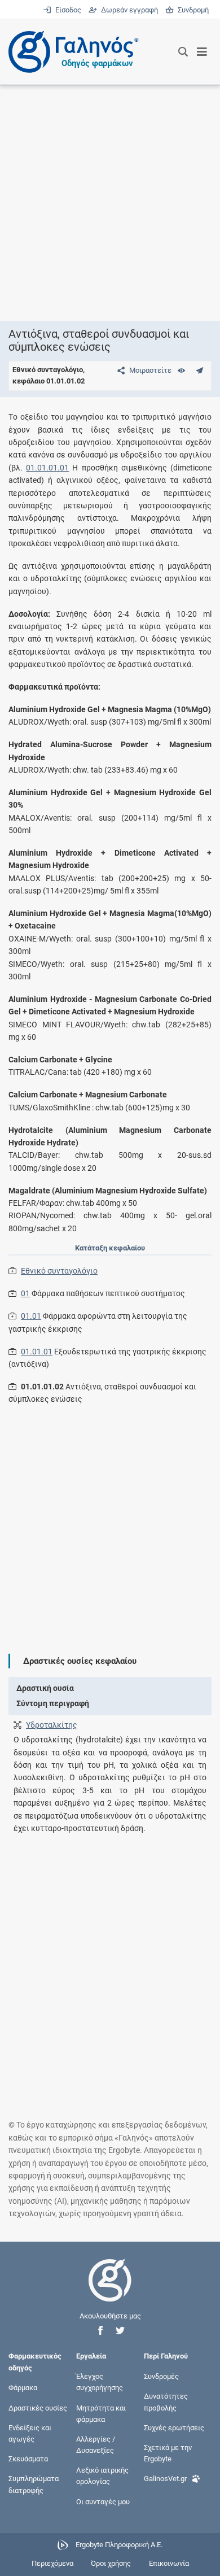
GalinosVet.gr (165, 2479)
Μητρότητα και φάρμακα (101, 2413)
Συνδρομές (161, 2376)
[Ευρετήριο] (181, 370)
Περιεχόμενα (52, 2563)
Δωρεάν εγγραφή (128, 10)
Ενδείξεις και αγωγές (30, 2433)
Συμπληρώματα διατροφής (34, 2484)
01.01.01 (37, 1352)
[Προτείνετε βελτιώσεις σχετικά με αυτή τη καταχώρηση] (199, 370)
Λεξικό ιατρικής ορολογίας (102, 2476)
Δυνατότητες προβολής (166, 2402)
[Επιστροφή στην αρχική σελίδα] (110, 2290)
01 (25, 1293)
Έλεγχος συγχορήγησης (100, 2382)
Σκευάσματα (28, 2459)
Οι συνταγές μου (103, 2501)
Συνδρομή (191, 10)
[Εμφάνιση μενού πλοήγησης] (202, 52)
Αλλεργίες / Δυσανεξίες (96, 2444)
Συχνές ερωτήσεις (174, 2427)
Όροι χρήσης (111, 2563)
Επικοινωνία (169, 2563)
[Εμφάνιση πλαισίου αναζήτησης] (183, 52)
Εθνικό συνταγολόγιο (59, 1271)
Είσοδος (67, 10)
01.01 (31, 1316)
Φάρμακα (23, 2388)
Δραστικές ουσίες (38, 2407)
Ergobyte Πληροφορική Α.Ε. (119, 2545)
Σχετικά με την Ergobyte (168, 2453)
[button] (100, 2331)
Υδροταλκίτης (52, 1725)
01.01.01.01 (47, 468)
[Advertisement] (110, 203)
